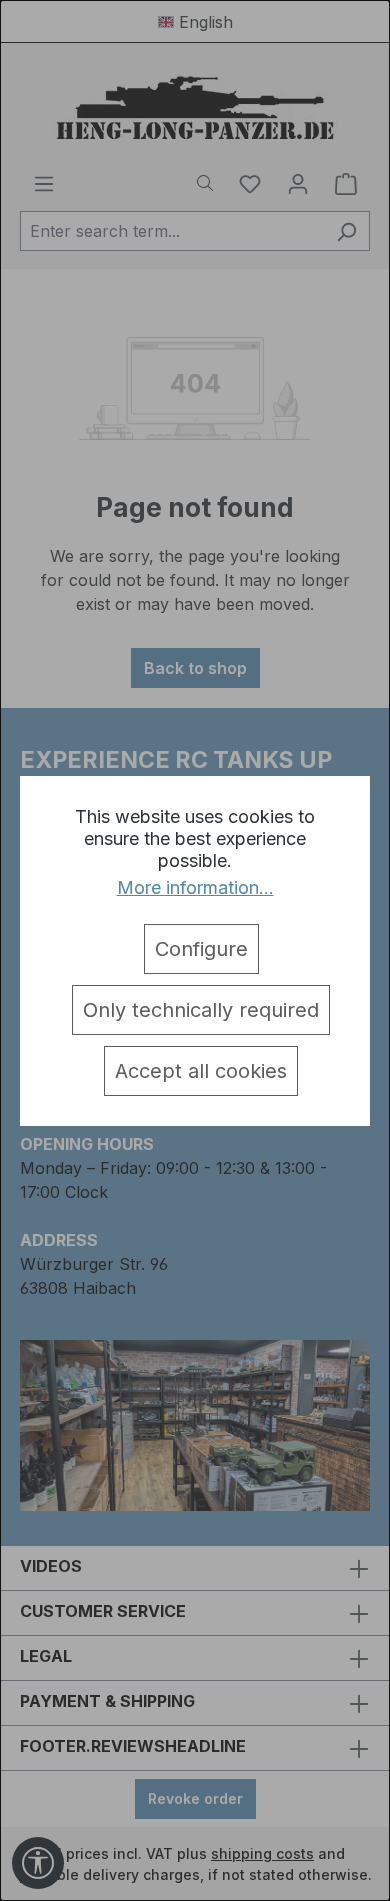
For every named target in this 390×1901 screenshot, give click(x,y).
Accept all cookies (201, 1071)
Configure (201, 949)
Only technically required (201, 1010)
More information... (195, 887)
